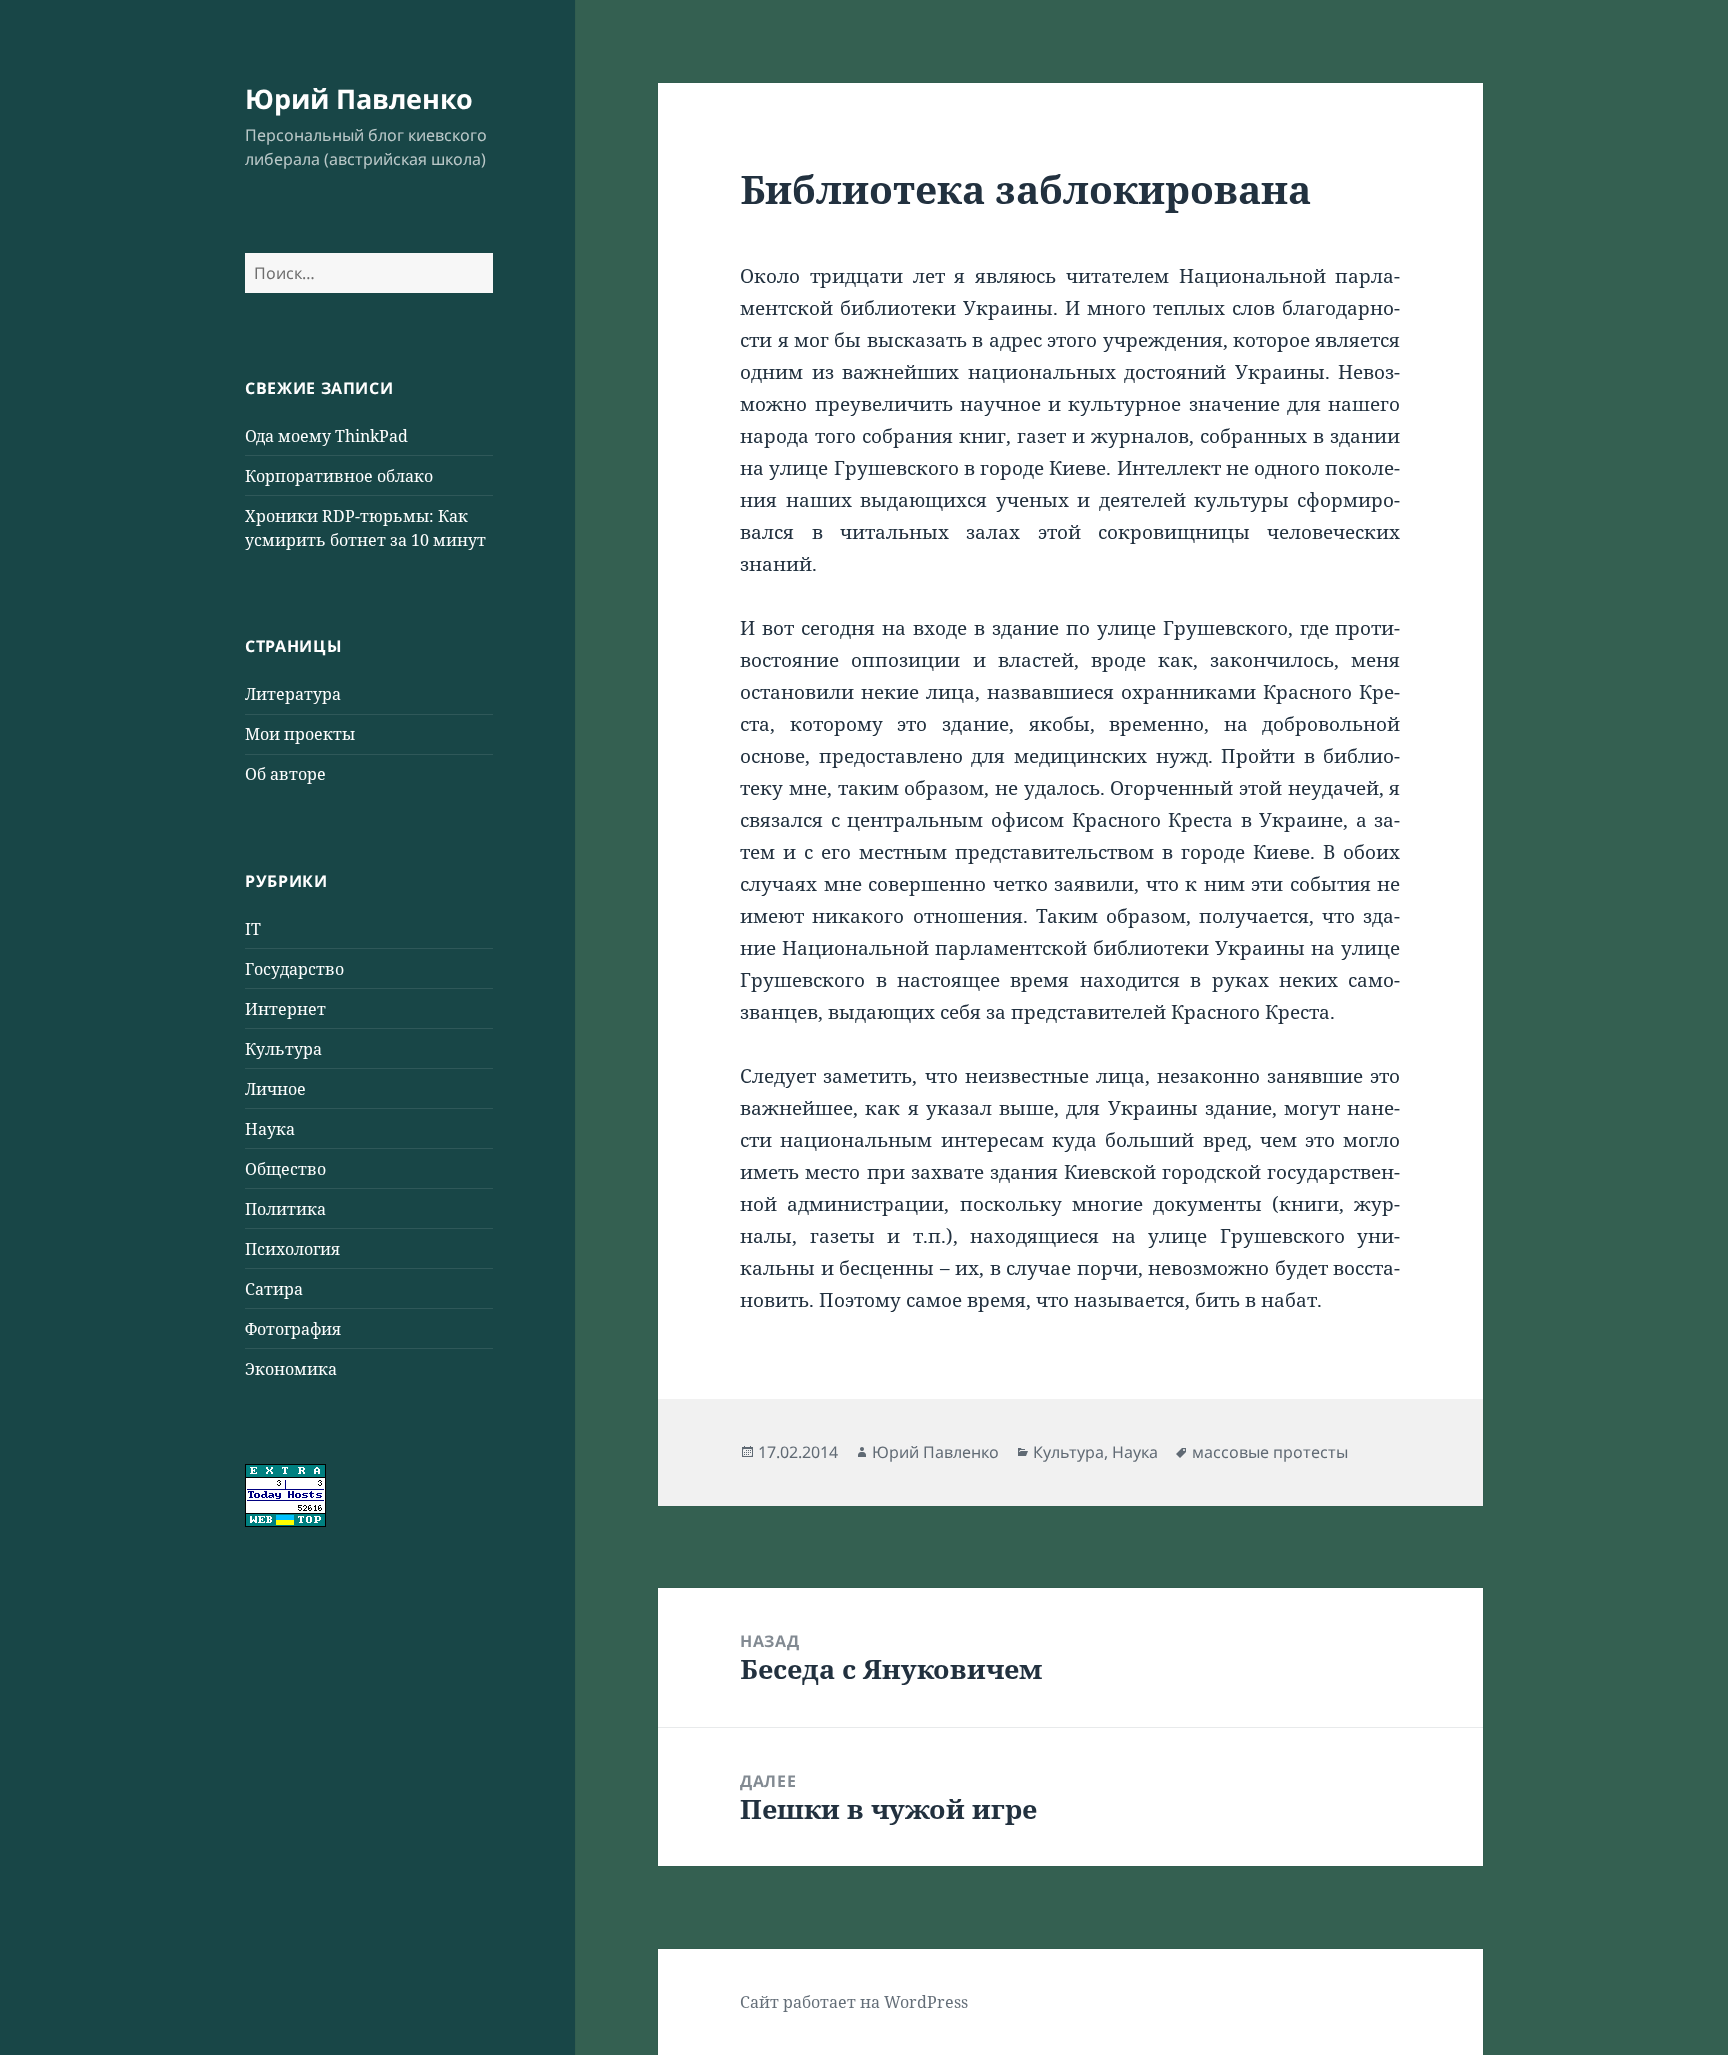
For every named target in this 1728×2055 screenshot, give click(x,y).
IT (253, 929)
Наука (270, 1129)
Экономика (291, 1369)
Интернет (285, 1009)
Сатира (274, 1289)
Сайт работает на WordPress (854, 2002)
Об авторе (285, 774)
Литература (293, 694)
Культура (283, 1049)
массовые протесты (1270, 1452)
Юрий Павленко (359, 98)
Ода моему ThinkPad (326, 436)
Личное (275, 1089)
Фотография (293, 1329)
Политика (285, 1209)
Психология (292, 1249)
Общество (285, 1169)
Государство (294, 969)
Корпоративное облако (339, 476)
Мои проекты (300, 734)
